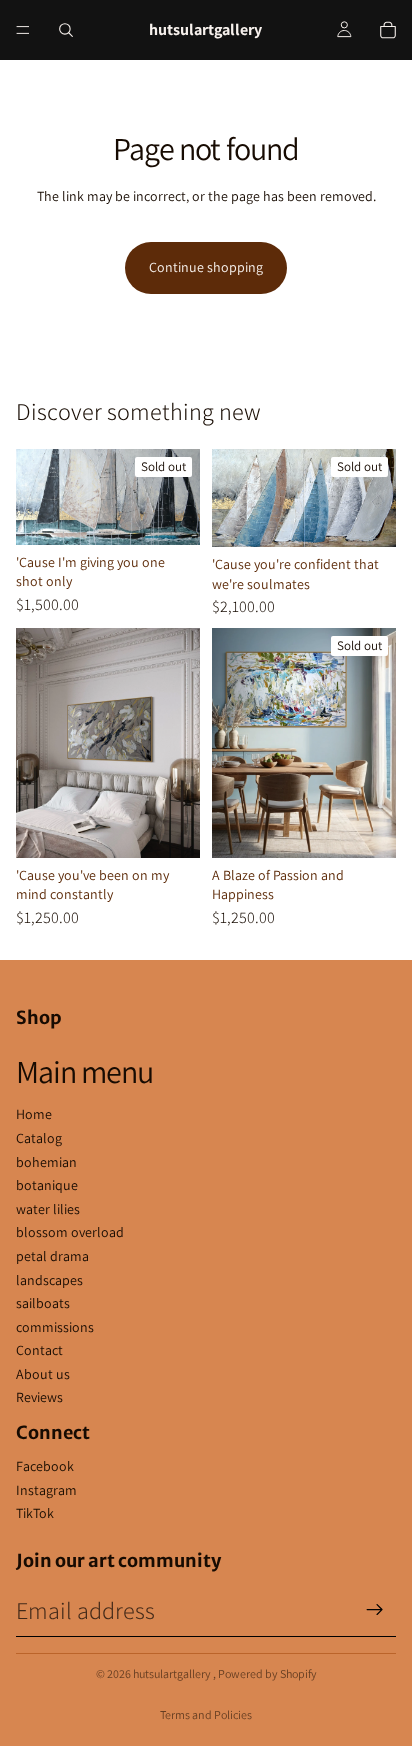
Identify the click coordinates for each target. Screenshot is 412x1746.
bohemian (46, 1162)
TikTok (35, 1513)
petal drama (52, 1256)
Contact (39, 1350)
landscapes (49, 1280)
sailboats (43, 1303)
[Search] (66, 30)
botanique (47, 1185)
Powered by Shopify (267, 1673)
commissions (55, 1327)
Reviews (39, 1397)
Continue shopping (206, 267)
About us (43, 1374)
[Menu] (23, 30)
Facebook (45, 1466)
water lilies (48, 1209)
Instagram (46, 1490)
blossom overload (70, 1232)
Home (34, 1114)
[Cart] (388, 30)
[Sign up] (375, 1610)
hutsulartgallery (173, 1673)
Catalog (39, 1138)
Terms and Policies (206, 1714)
